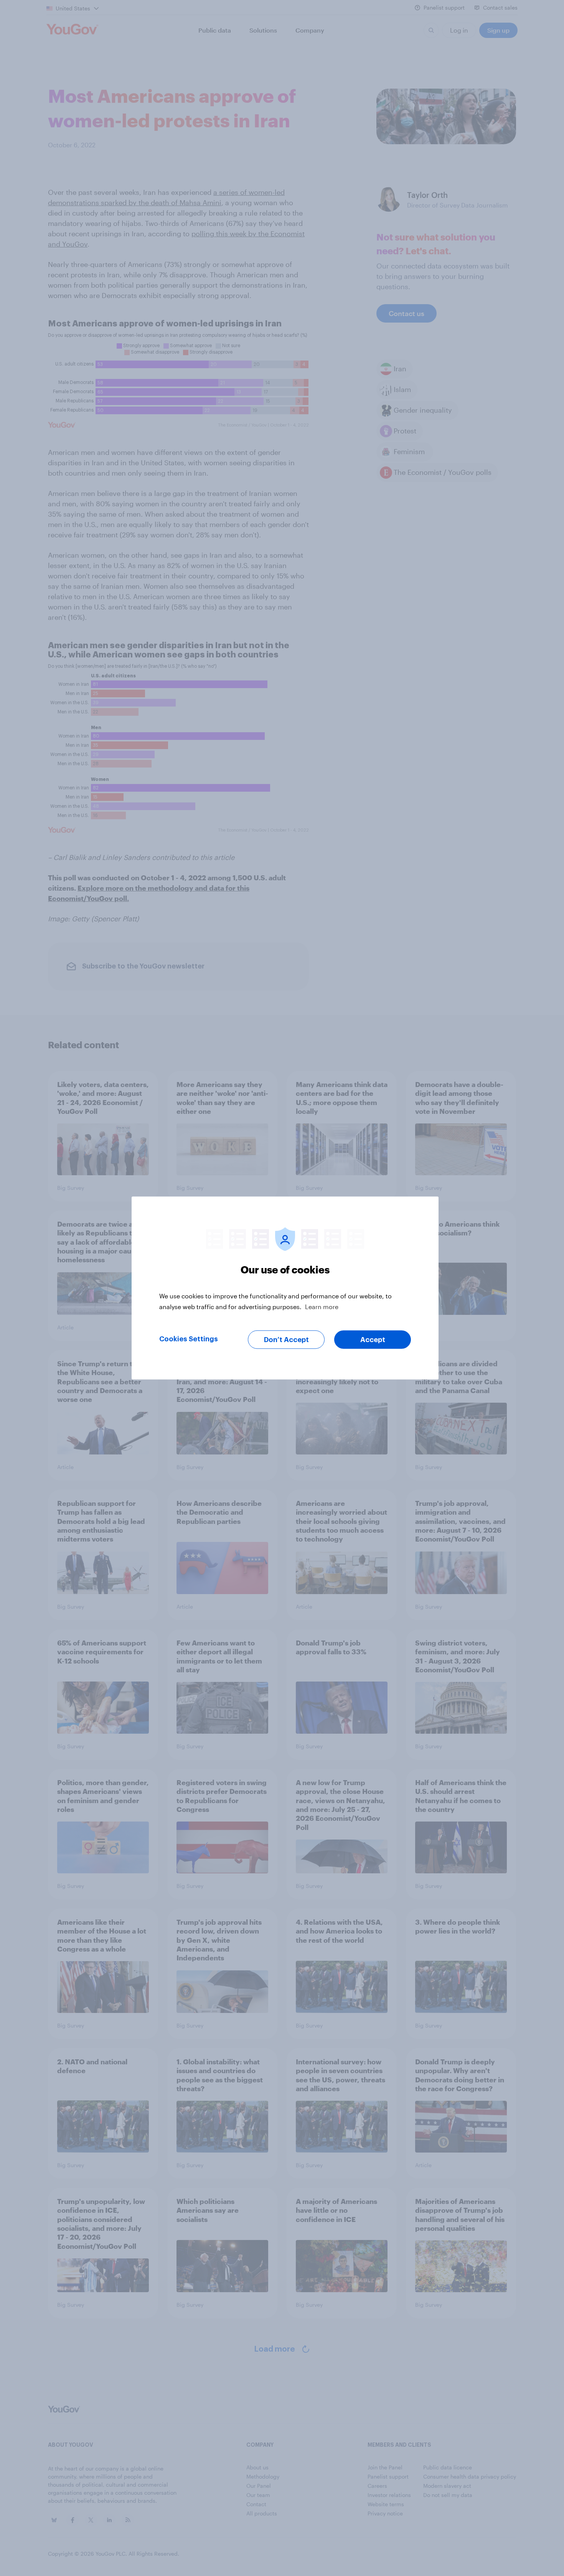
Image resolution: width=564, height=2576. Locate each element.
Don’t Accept (286, 1340)
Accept (373, 1340)
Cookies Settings (189, 1339)
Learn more (322, 1307)
